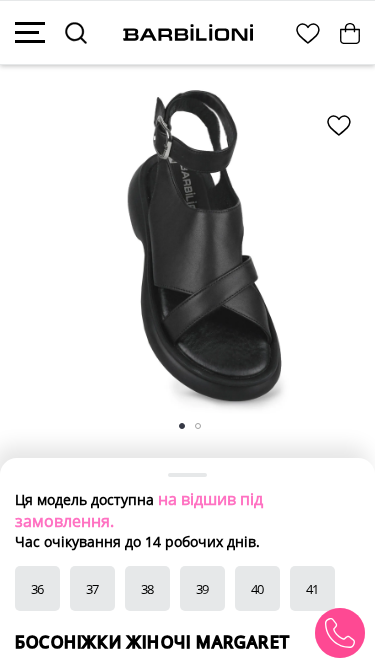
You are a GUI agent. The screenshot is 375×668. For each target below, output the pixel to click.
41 (313, 589)
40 (258, 589)
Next (337, 254)
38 (148, 589)
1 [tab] (190, 434)
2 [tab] (206, 434)
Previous (42, 254)
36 (38, 589)
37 (93, 589)
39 (203, 589)
